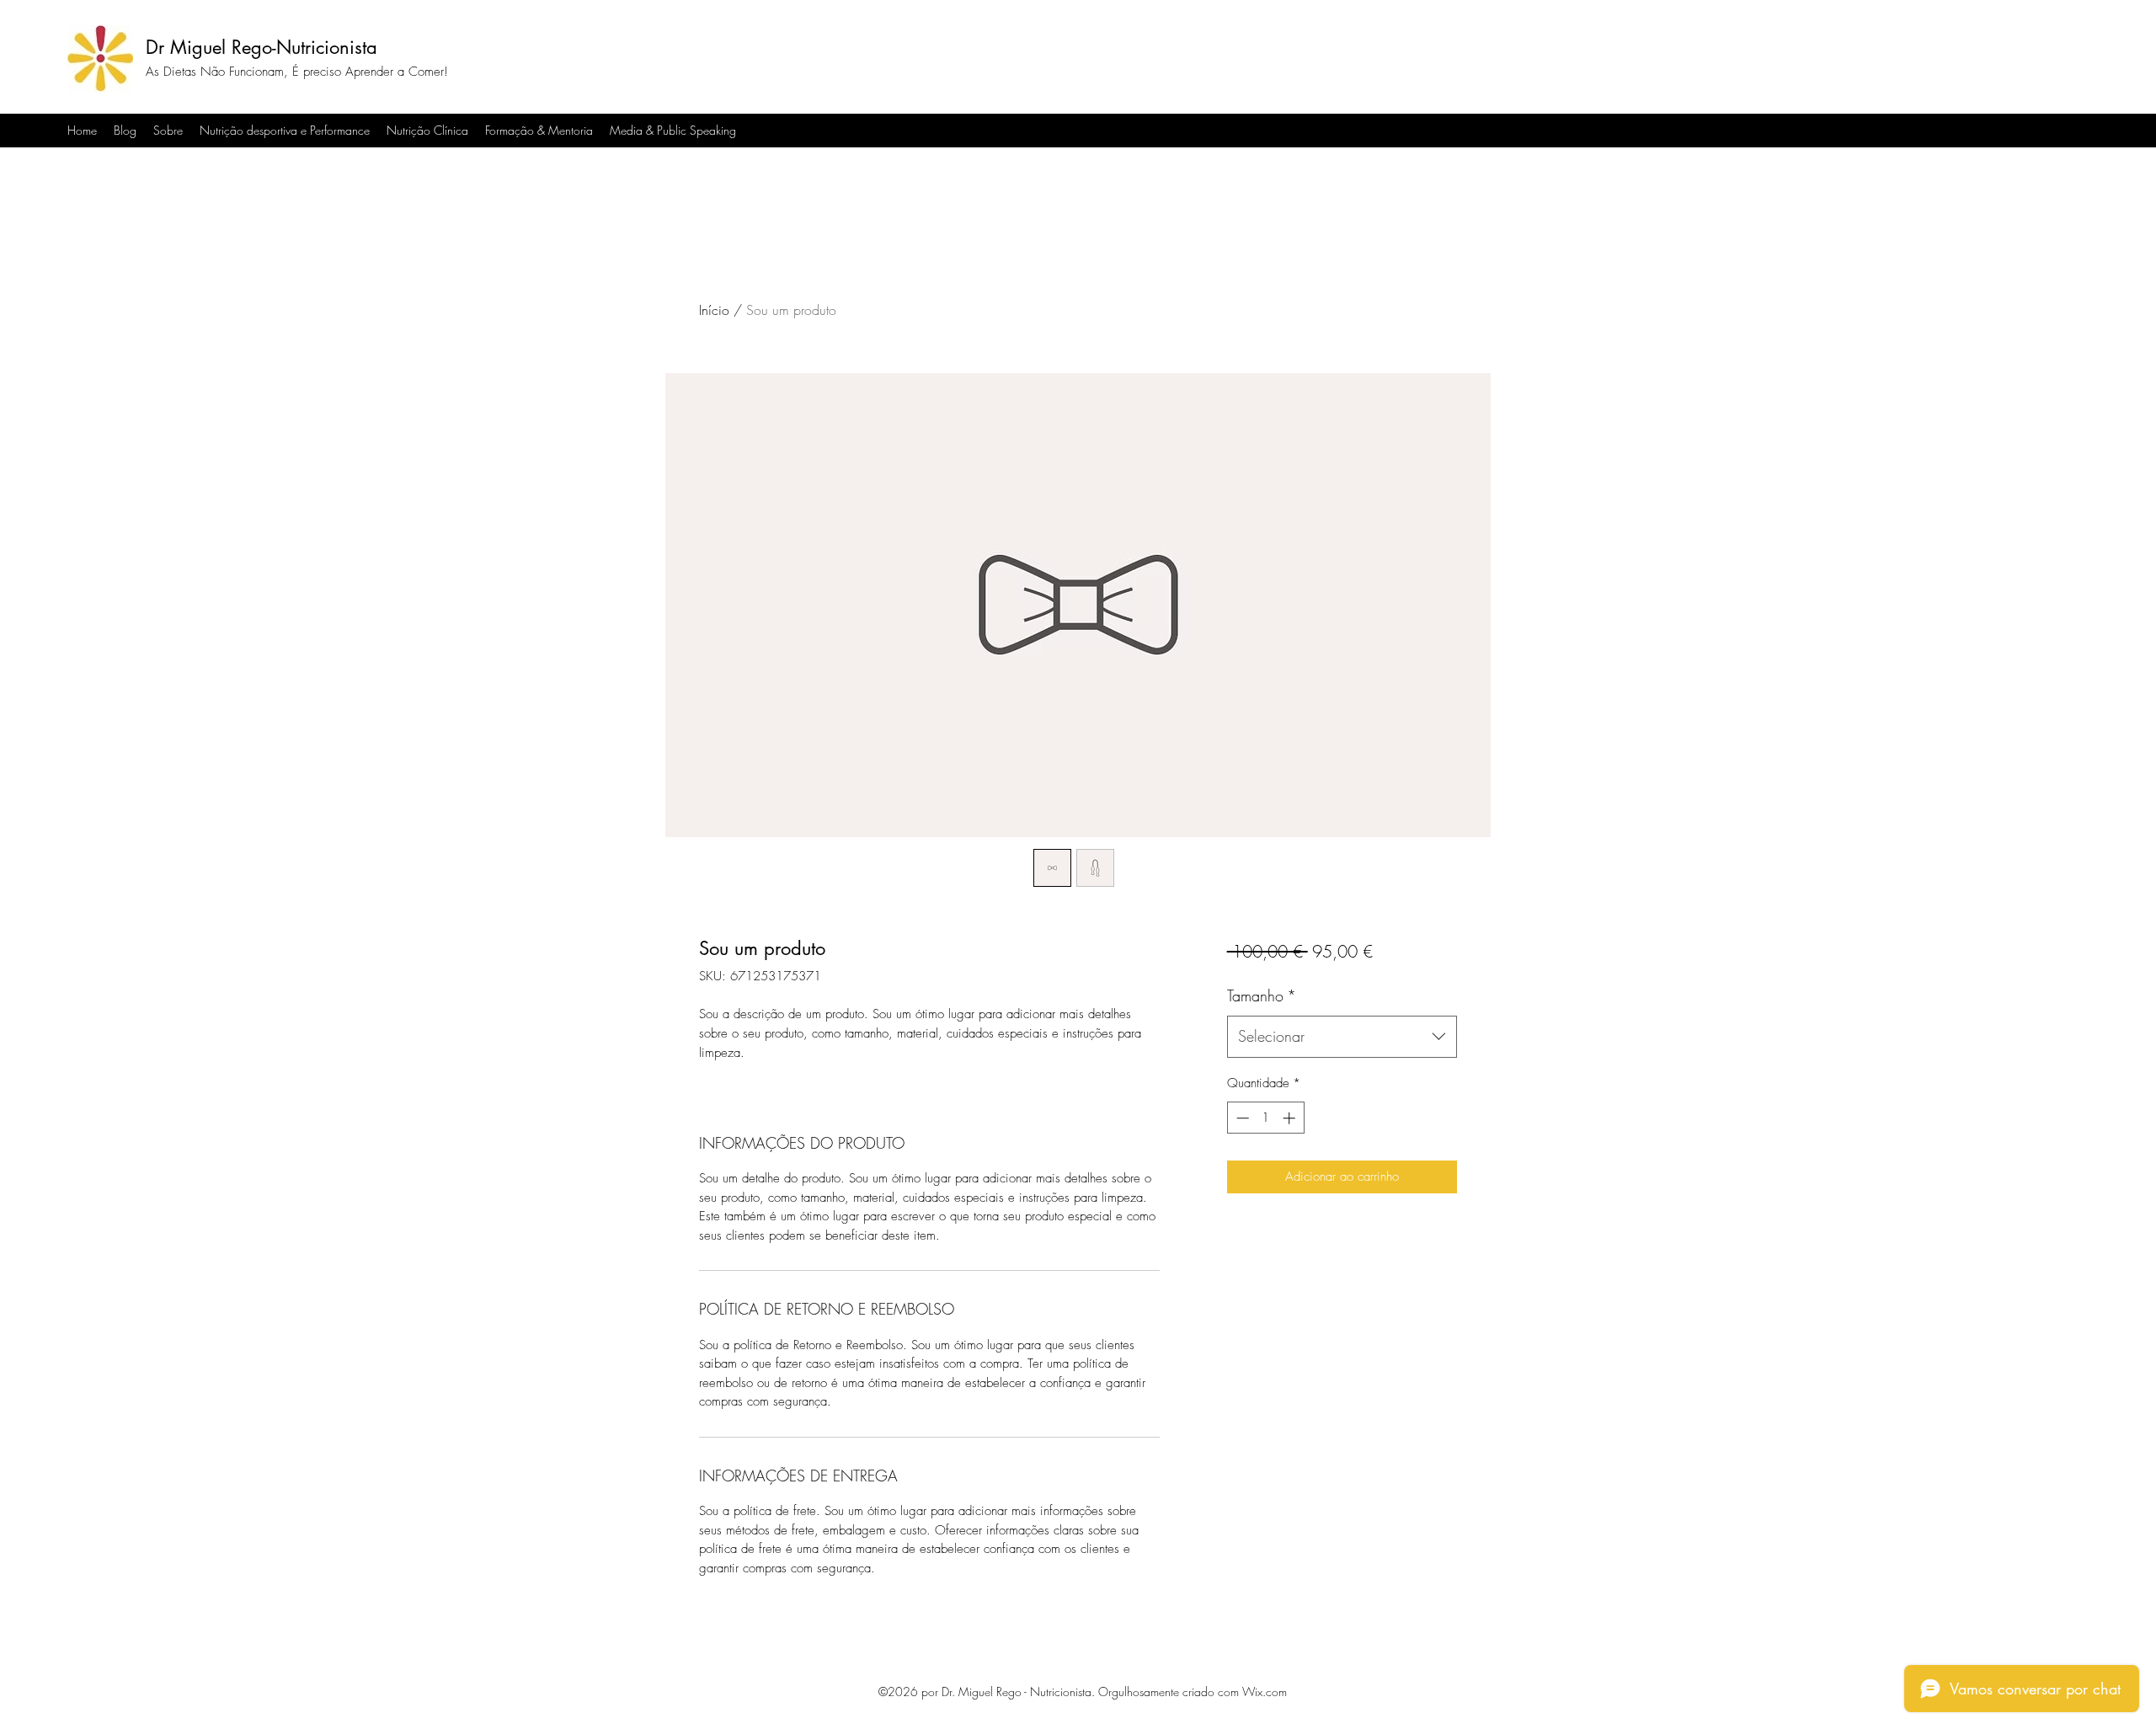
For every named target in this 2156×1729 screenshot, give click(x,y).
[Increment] (1291, 1118)
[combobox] (1342, 1037)
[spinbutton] (1265, 1118)
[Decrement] (1241, 1118)
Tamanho (1262, 995)
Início (714, 310)
